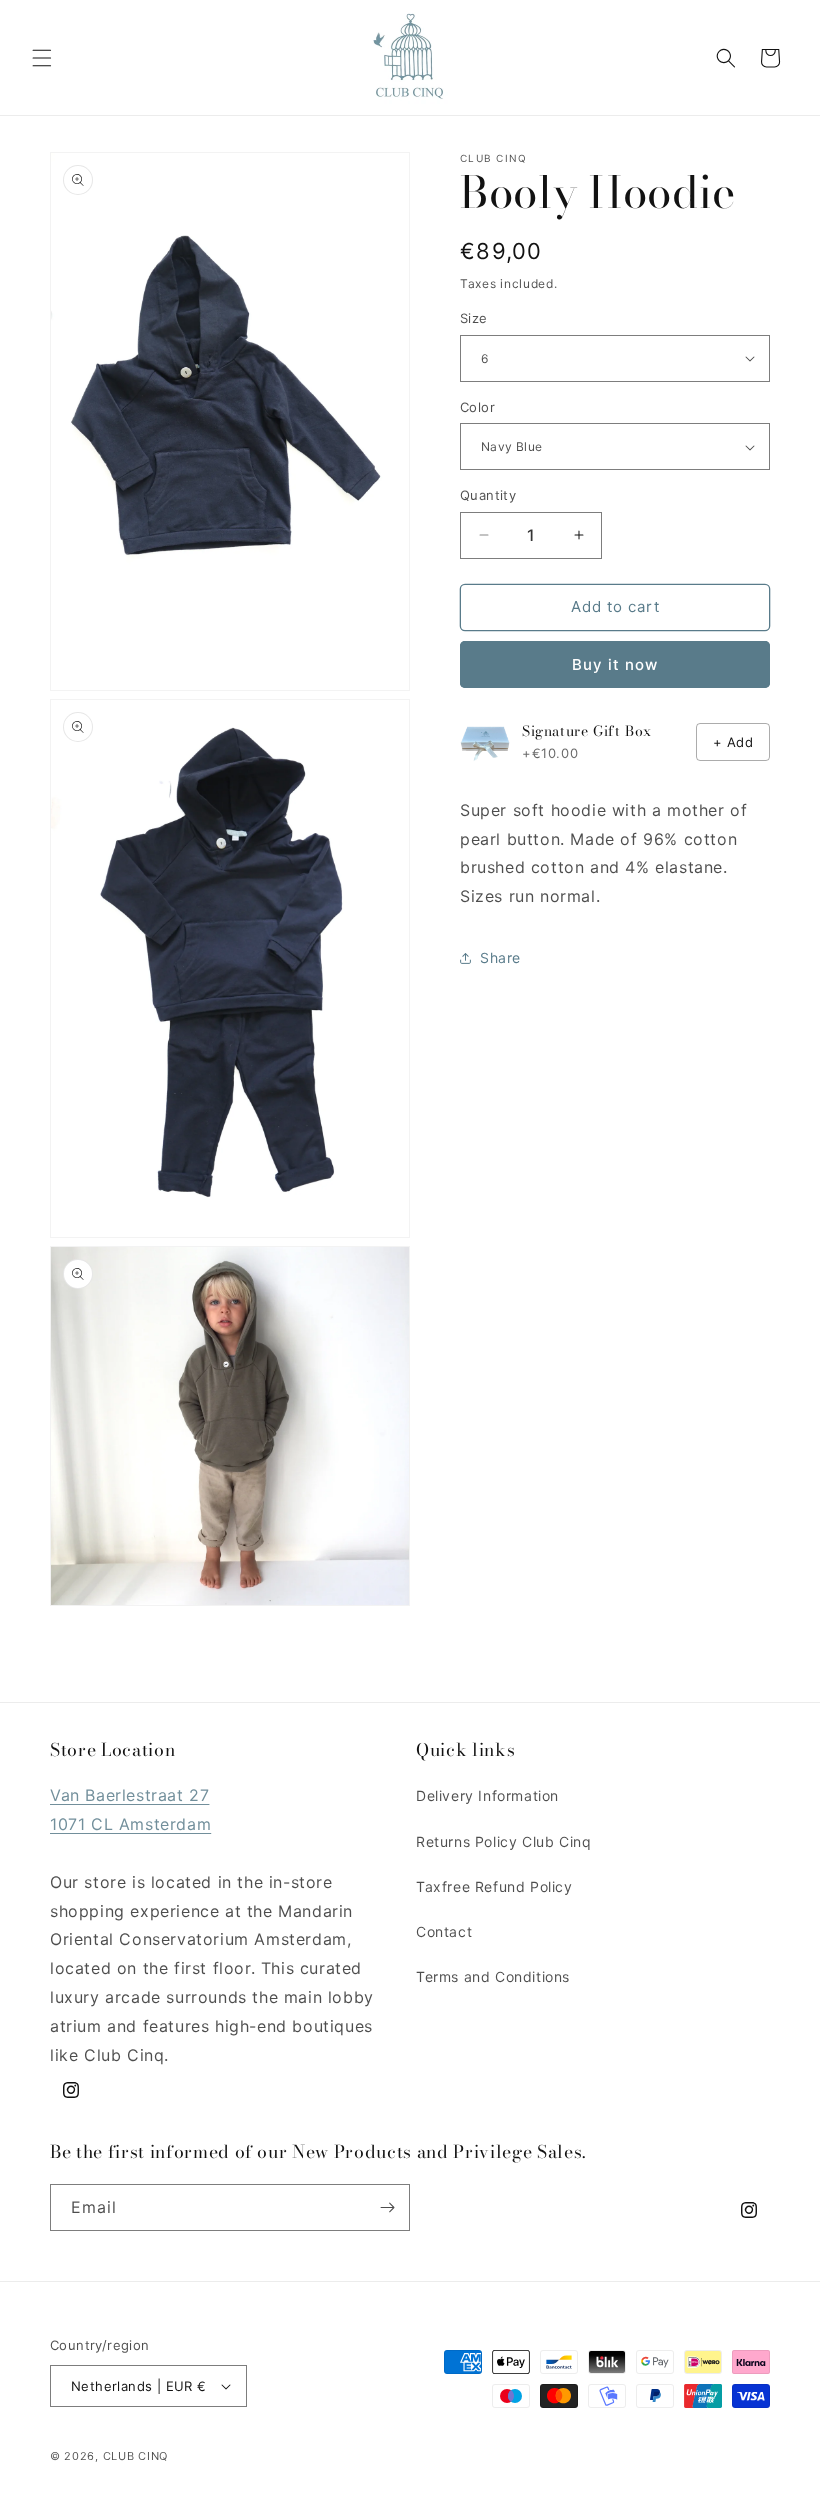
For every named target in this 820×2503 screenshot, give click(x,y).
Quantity (488, 495)
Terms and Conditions (493, 1976)
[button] (42, 58)
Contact (444, 1931)
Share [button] (500, 957)
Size (474, 318)
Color (477, 407)
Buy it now (615, 664)
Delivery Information (487, 1795)
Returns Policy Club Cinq (503, 1841)
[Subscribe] (387, 2207)
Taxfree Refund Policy (494, 1886)
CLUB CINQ (135, 2456)
